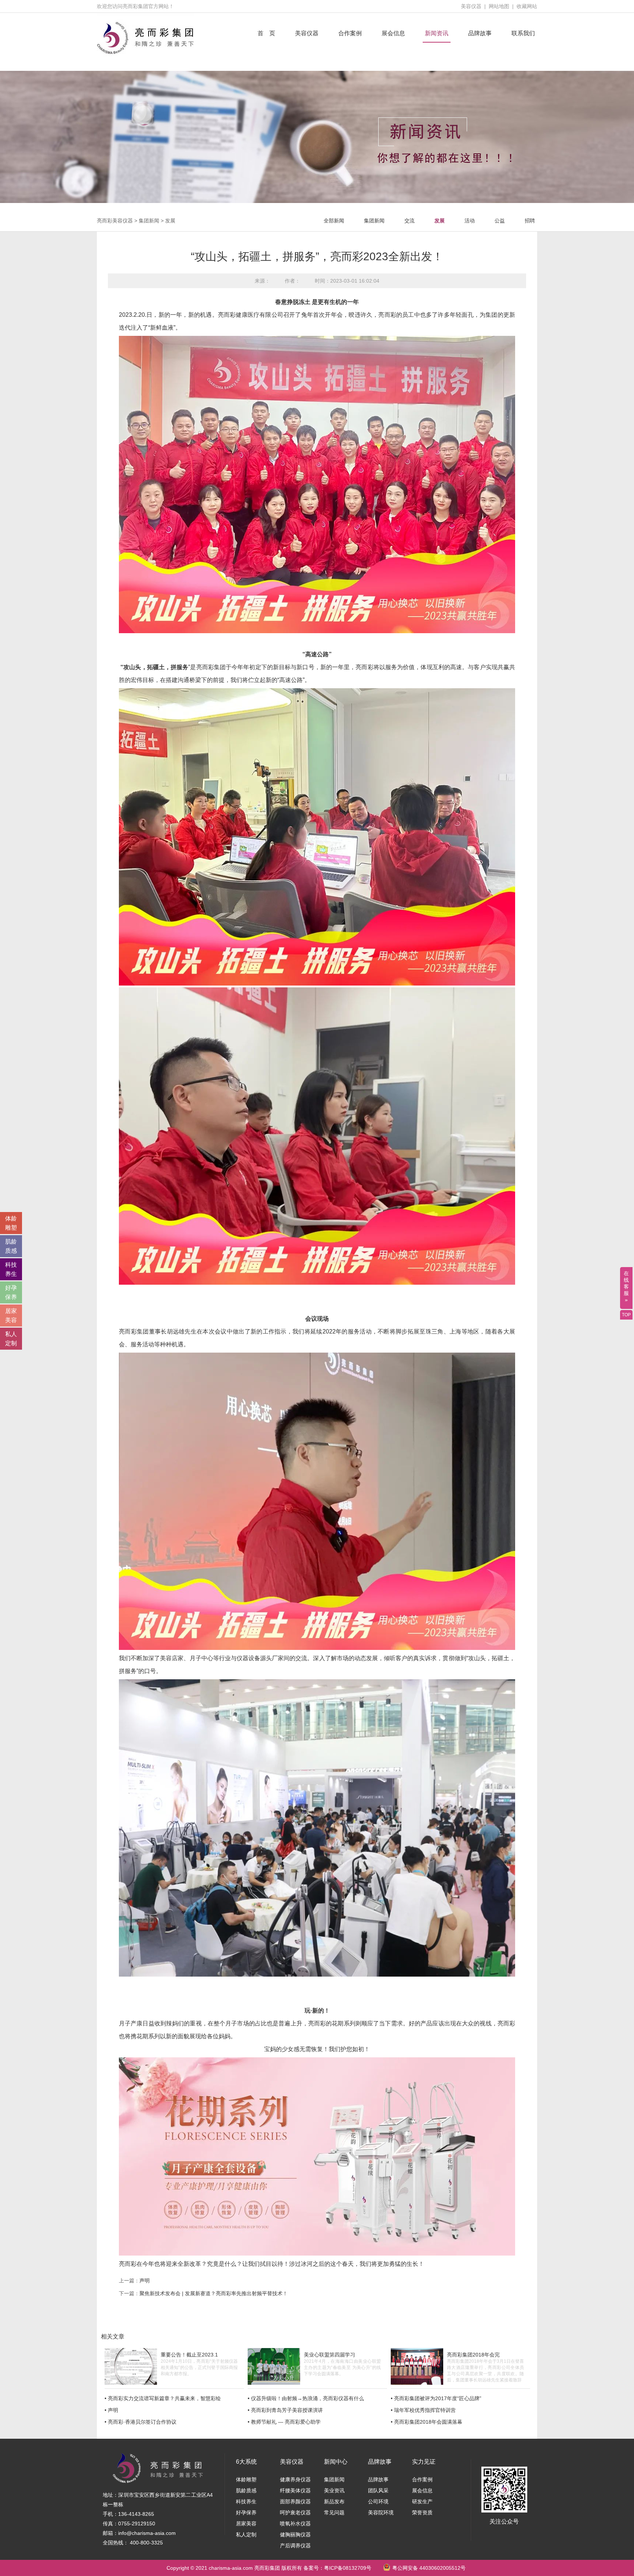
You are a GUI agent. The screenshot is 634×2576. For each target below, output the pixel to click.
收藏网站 (527, 6)
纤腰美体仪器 (295, 2490)
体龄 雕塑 (11, 1223)
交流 (409, 221)
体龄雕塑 (246, 2479)
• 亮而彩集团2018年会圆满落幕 (427, 2422)
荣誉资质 (422, 2512)
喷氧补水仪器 (295, 2524)
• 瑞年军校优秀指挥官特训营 (423, 2410)
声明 (145, 2281)
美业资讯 (334, 2490)
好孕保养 (246, 2512)
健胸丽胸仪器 (295, 2535)
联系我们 (523, 33)
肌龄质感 (246, 2490)
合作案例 (350, 33)
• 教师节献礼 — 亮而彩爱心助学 (284, 2422)
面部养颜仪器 (295, 2501)
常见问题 (334, 2512)
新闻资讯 (437, 33)
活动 (470, 221)
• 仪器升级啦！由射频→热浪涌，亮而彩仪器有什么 (306, 2398)
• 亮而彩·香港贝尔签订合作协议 (141, 2422)
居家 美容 (11, 1316)
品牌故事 (480, 33)
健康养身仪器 (295, 2479)
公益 (500, 221)
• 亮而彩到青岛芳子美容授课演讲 (285, 2410)
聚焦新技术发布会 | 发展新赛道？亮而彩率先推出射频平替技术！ (214, 2293)
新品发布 (334, 2501)
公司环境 (378, 2501)
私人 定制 (11, 1339)
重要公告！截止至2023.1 (189, 2355)
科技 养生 (11, 1269)
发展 (170, 221)
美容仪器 (471, 6)
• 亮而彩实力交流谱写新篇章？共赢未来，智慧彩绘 (163, 2398)
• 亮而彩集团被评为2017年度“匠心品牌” (436, 2398)
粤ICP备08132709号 (348, 2568)
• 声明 (111, 2410)
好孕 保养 (11, 1292)
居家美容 (246, 2524)
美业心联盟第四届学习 (329, 2355)
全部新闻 (334, 221)
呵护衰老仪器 (295, 2512)
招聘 (530, 221)
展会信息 (393, 33)
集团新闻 (149, 221)
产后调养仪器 (295, 2546)
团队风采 (378, 2490)
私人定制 (246, 2535)
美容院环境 (381, 2512)
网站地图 (499, 6)
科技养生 (246, 2501)
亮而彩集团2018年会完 (473, 2355)
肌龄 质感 (11, 1246)
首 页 (266, 33)
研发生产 (422, 2501)
